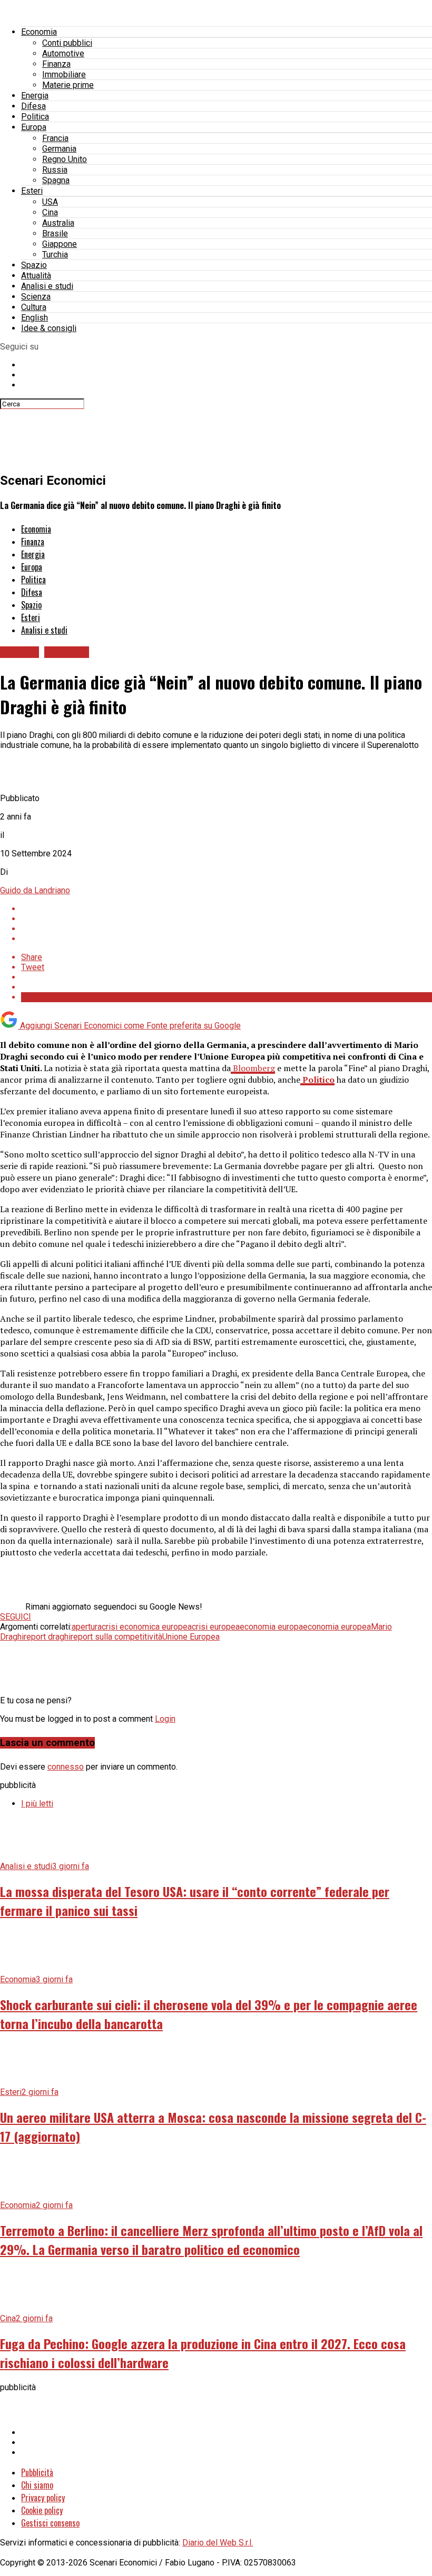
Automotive (63, 53)
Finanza (56, 64)
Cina (50, 212)
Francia (55, 138)
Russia (55, 170)
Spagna (56, 180)
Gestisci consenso (50, 2523)
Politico (317, 1080)
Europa (34, 127)
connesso (66, 1767)
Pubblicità (37, 2472)
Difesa (33, 106)
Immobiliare (64, 74)
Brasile (55, 233)
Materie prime (68, 85)
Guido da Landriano (35, 890)
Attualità (36, 276)
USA (50, 202)
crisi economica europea (147, 1627)
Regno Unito (65, 159)
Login (165, 1719)
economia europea (337, 1627)
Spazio (34, 265)
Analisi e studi (47, 286)
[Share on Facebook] (227, 909)
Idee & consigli (49, 328)
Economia (39, 32)
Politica (35, 117)
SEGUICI (16, 1617)
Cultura (34, 307)
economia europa (271, 1627)
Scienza (36, 297)
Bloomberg (253, 1068)
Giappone (60, 244)
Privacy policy (43, 2498)
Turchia (55, 254)
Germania (59, 149)
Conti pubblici (67, 43)
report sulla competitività (116, 1637)
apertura (87, 1627)
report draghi (47, 1637)
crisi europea (216, 1627)
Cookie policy (42, 2510)
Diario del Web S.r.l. (218, 2543)
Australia (58, 223)
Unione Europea (191, 1637)
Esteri (32, 191)
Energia (35, 96)
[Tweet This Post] (227, 919)
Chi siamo (37, 2485)
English (35, 318)
